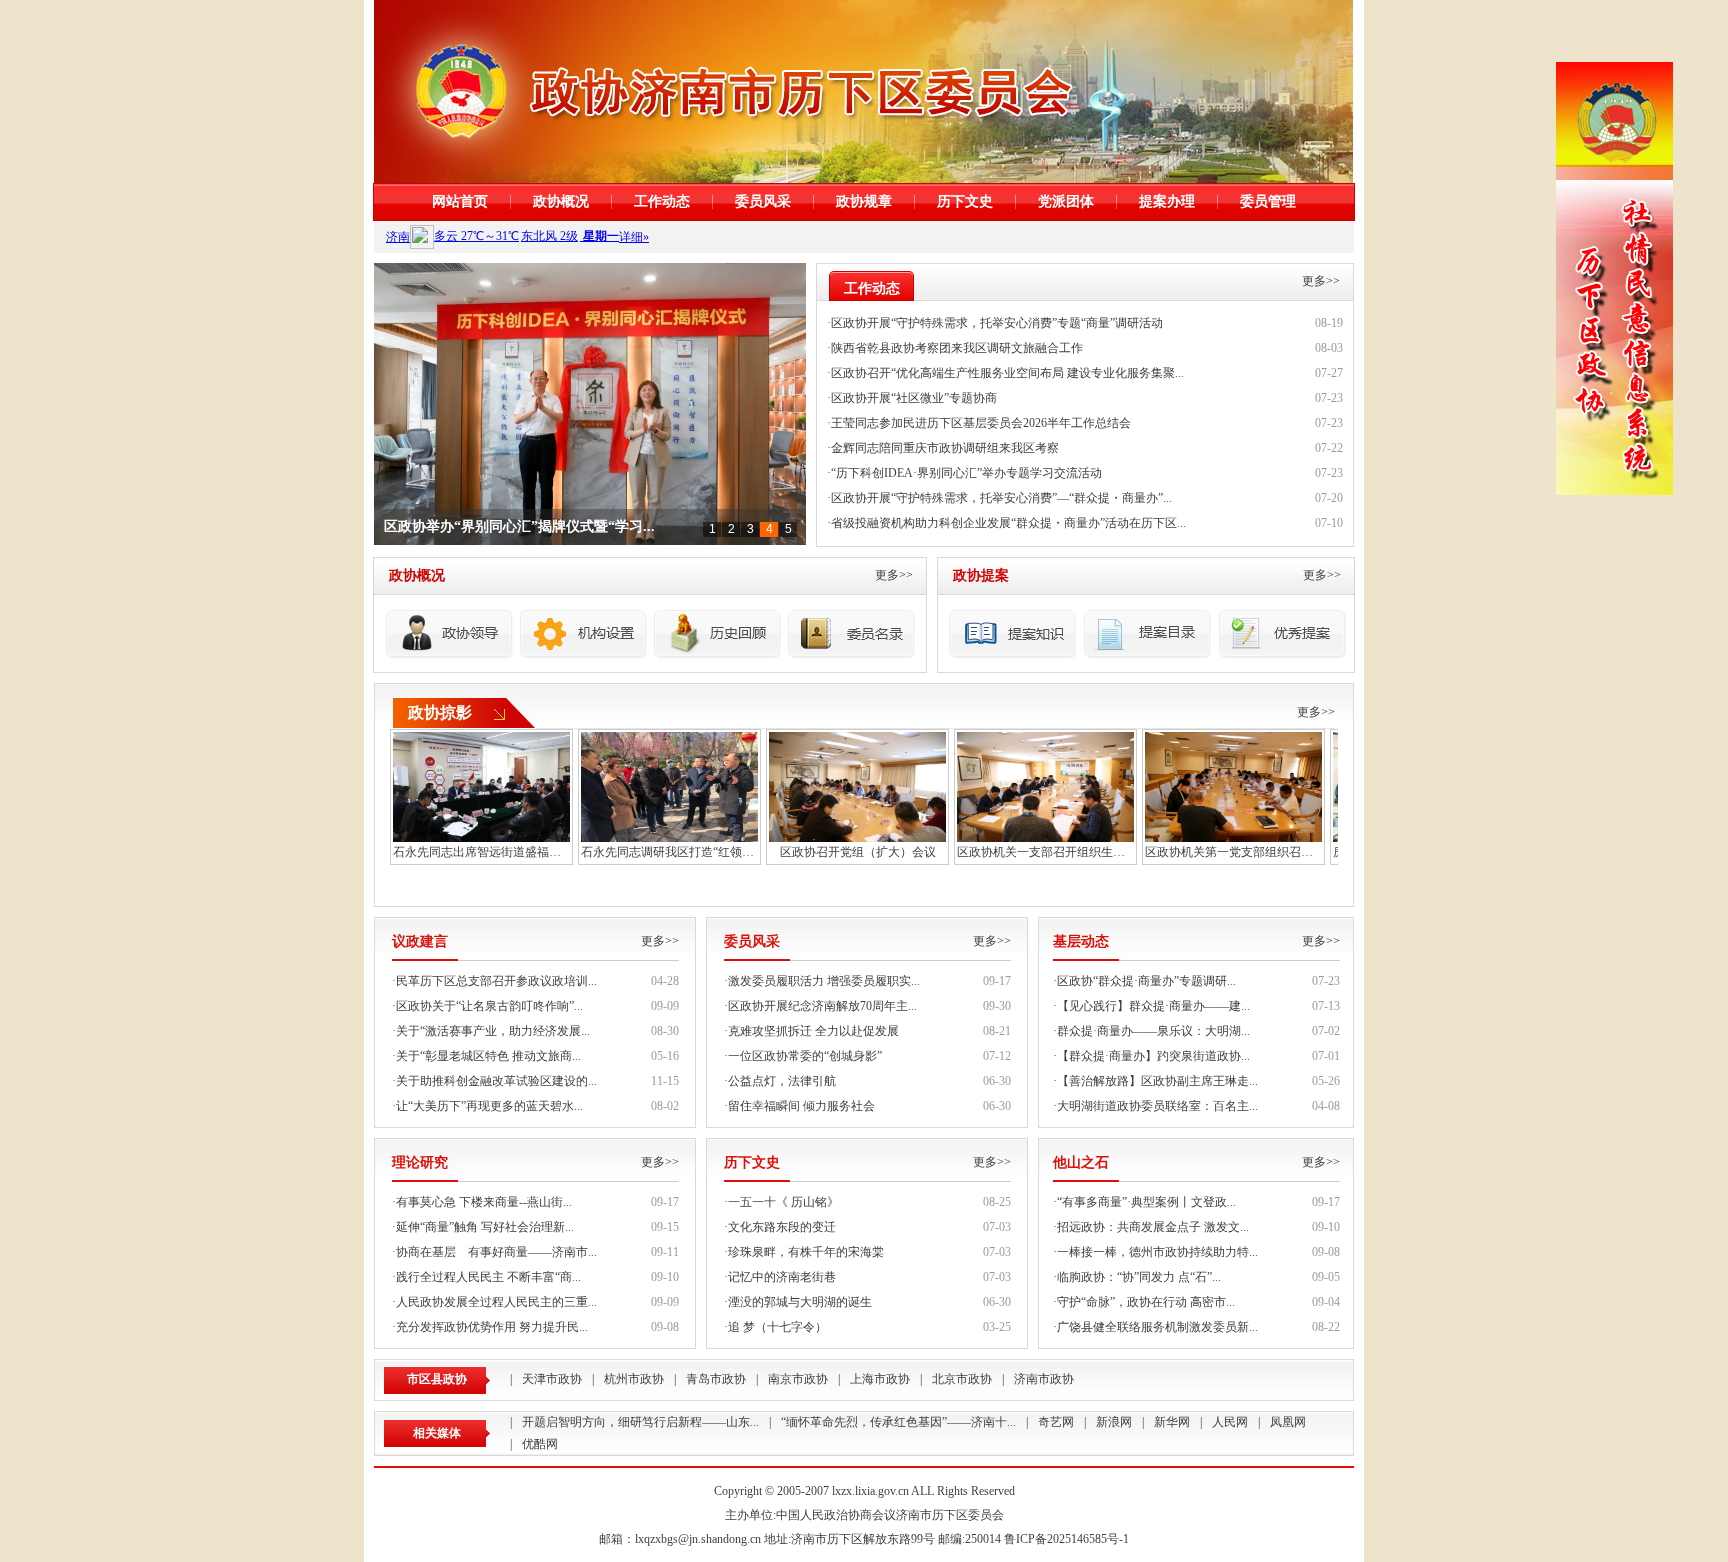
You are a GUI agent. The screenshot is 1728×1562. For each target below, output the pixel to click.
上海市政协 (880, 1379)
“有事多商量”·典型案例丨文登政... (1146, 1202)
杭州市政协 (634, 1379)
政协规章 (864, 201)
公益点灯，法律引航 (782, 1081)
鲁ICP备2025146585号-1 (1066, 1539)
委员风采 (763, 201)
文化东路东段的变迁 (782, 1227)
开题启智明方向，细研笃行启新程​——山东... (640, 1422)
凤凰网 (1288, 1422)
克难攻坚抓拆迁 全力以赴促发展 (813, 1031)
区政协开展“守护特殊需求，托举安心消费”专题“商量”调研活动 (997, 323)
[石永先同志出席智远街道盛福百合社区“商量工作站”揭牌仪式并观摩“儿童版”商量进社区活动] (481, 785)
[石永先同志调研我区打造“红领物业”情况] (669, 785)
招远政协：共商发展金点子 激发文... (1153, 1227)
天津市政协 (552, 1379)
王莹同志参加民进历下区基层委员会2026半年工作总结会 (981, 423)
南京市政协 (798, 1379)
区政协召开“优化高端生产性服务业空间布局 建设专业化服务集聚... (1007, 373)
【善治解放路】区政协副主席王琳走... (1157, 1081)
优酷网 (540, 1444)
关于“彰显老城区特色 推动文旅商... (488, 1056)
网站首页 (460, 201)
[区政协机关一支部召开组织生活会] (1045, 785)
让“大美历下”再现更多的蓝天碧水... (489, 1106)
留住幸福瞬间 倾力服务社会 (801, 1106)
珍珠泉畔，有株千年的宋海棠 (806, 1252)
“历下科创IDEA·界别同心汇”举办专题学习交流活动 (966, 473)
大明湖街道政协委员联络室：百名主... (1157, 1106)
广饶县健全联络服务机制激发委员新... (1157, 1327)
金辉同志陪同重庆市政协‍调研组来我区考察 (945, 448)
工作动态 (662, 201)
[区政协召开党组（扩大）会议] (857, 785)
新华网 (1172, 1422)
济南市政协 (1044, 1379)
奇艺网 (1056, 1422)
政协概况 (561, 201)
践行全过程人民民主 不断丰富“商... (488, 1277)
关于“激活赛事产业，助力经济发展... (493, 1031)
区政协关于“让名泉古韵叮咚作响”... (489, 1006)
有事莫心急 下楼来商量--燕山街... (484, 1202)
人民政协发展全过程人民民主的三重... (496, 1302)
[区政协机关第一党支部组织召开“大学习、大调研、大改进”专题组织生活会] (1233, 785)
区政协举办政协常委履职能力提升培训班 (510, 527)
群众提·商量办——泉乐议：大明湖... (1153, 1031)
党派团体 (1066, 201)
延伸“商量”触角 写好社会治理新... (485, 1227)
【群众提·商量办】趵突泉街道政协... (1153, 1056)
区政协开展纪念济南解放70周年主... (822, 1006)
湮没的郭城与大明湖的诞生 (800, 1302)
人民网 (1230, 1422)
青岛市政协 (716, 1379)
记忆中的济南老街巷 (782, 1277)
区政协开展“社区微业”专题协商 (914, 398)
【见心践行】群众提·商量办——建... (1153, 1006)
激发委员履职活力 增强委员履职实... (824, 981)
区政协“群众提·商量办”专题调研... (1146, 981)
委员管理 (1268, 201)
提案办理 (1167, 201)
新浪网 (1114, 1422)
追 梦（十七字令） (777, 1327)
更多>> (1321, 281)
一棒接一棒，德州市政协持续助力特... (1157, 1252)
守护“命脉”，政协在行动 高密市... (1146, 1302)
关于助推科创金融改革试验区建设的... (496, 1081)
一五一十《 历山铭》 (783, 1202)
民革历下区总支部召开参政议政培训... (496, 981)
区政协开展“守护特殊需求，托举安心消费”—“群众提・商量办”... (1001, 498)
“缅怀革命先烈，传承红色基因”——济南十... (898, 1422)
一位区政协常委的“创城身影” (805, 1056)
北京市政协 (962, 1379)
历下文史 (965, 201)
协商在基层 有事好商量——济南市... (496, 1252)
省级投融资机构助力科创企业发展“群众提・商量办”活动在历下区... (1008, 523)
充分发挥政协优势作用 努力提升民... (492, 1327)
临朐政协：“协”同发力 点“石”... (1139, 1277)
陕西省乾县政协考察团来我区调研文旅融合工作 (957, 348)
